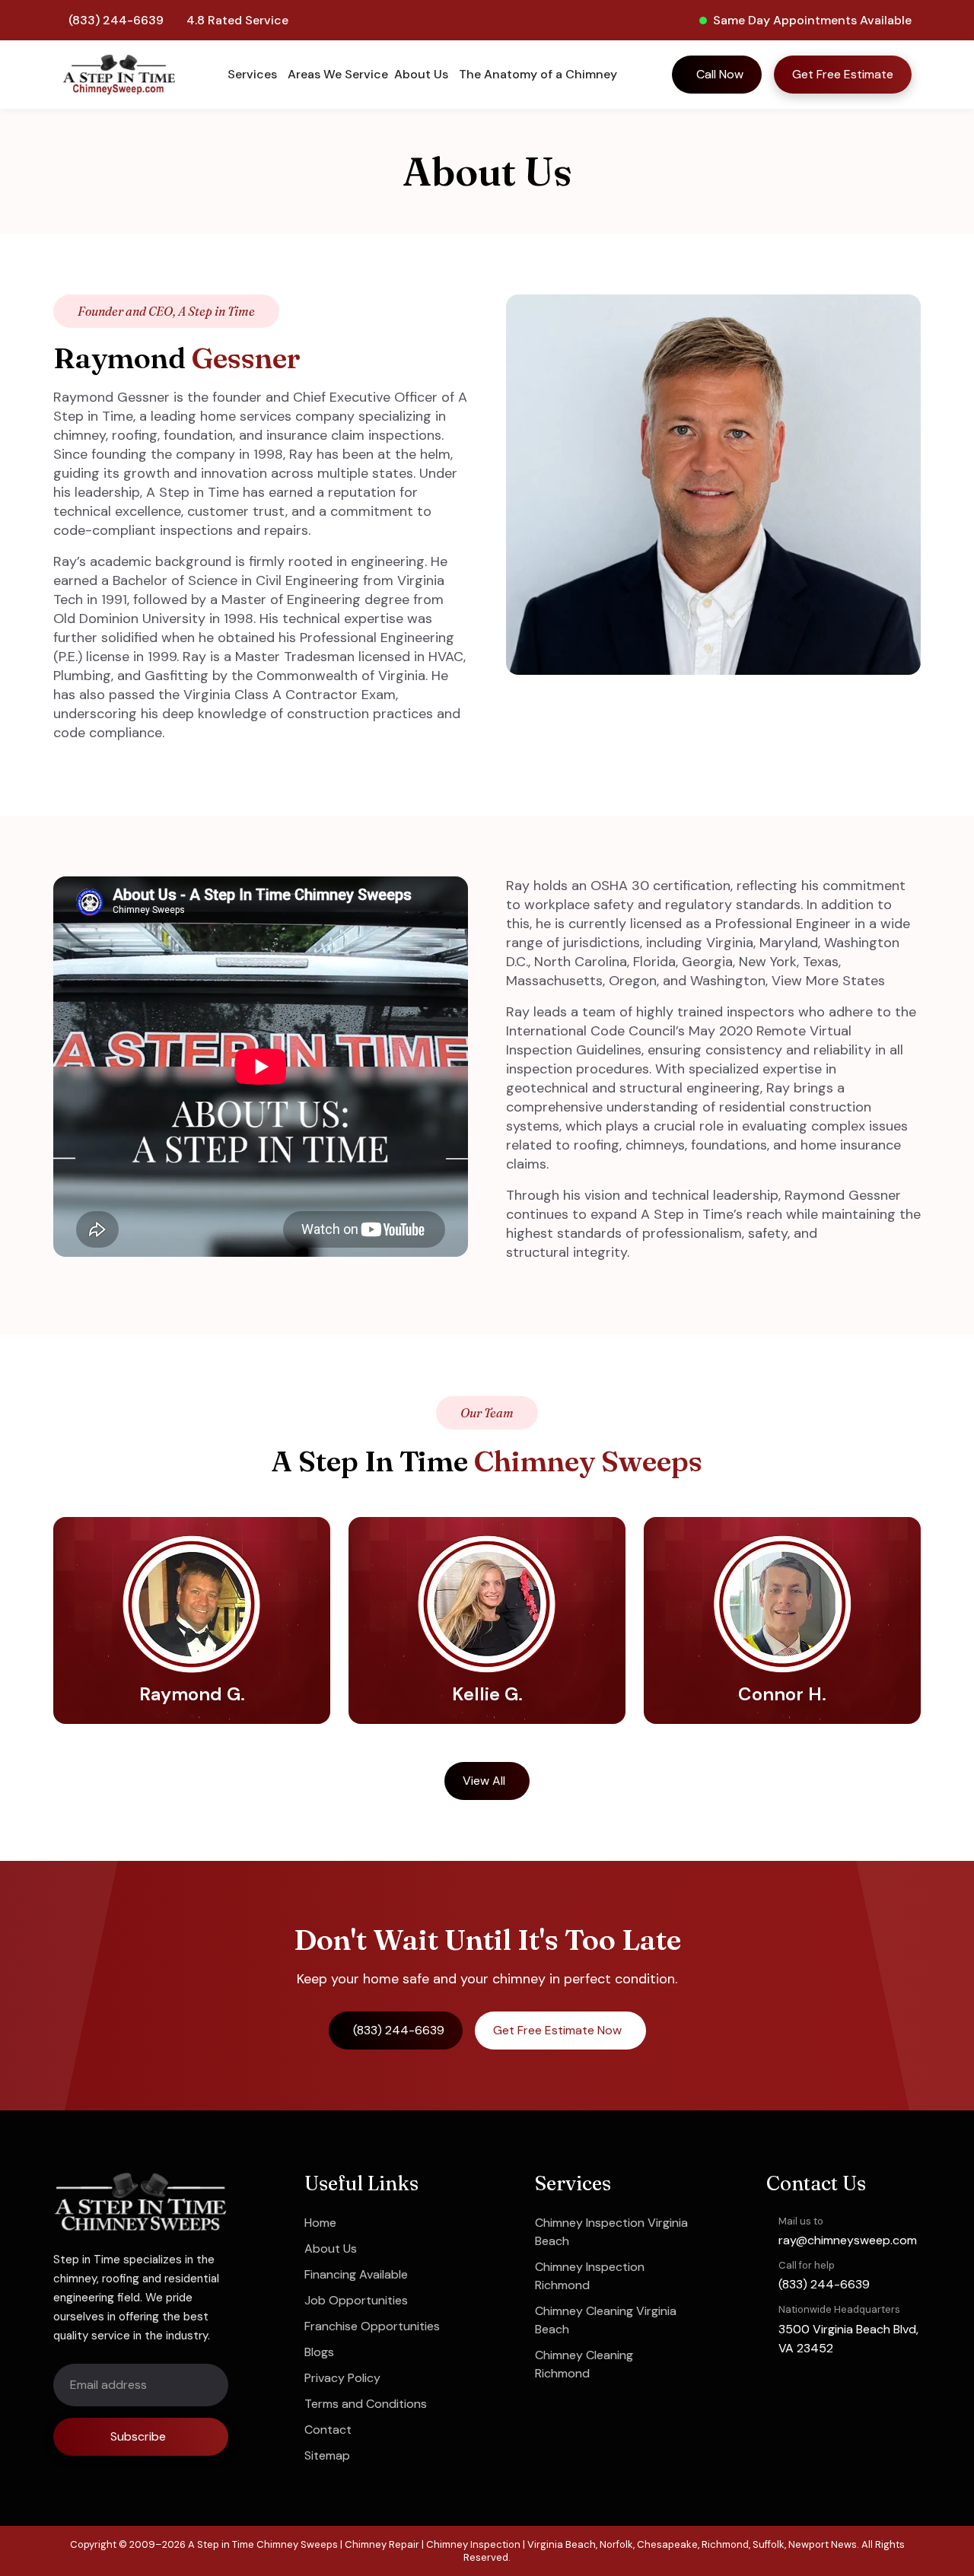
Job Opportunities (356, 2300)
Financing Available (356, 2274)
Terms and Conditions (366, 2404)
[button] (255, 75)
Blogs (319, 2352)
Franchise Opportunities (372, 2326)
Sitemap (327, 2455)
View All (484, 1781)
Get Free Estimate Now (557, 2030)
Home (320, 2223)
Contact (328, 2430)
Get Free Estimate (843, 74)
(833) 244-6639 (116, 20)
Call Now (720, 74)
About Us (331, 2248)
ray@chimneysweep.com (848, 2240)
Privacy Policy (342, 2378)
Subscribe (138, 2436)
